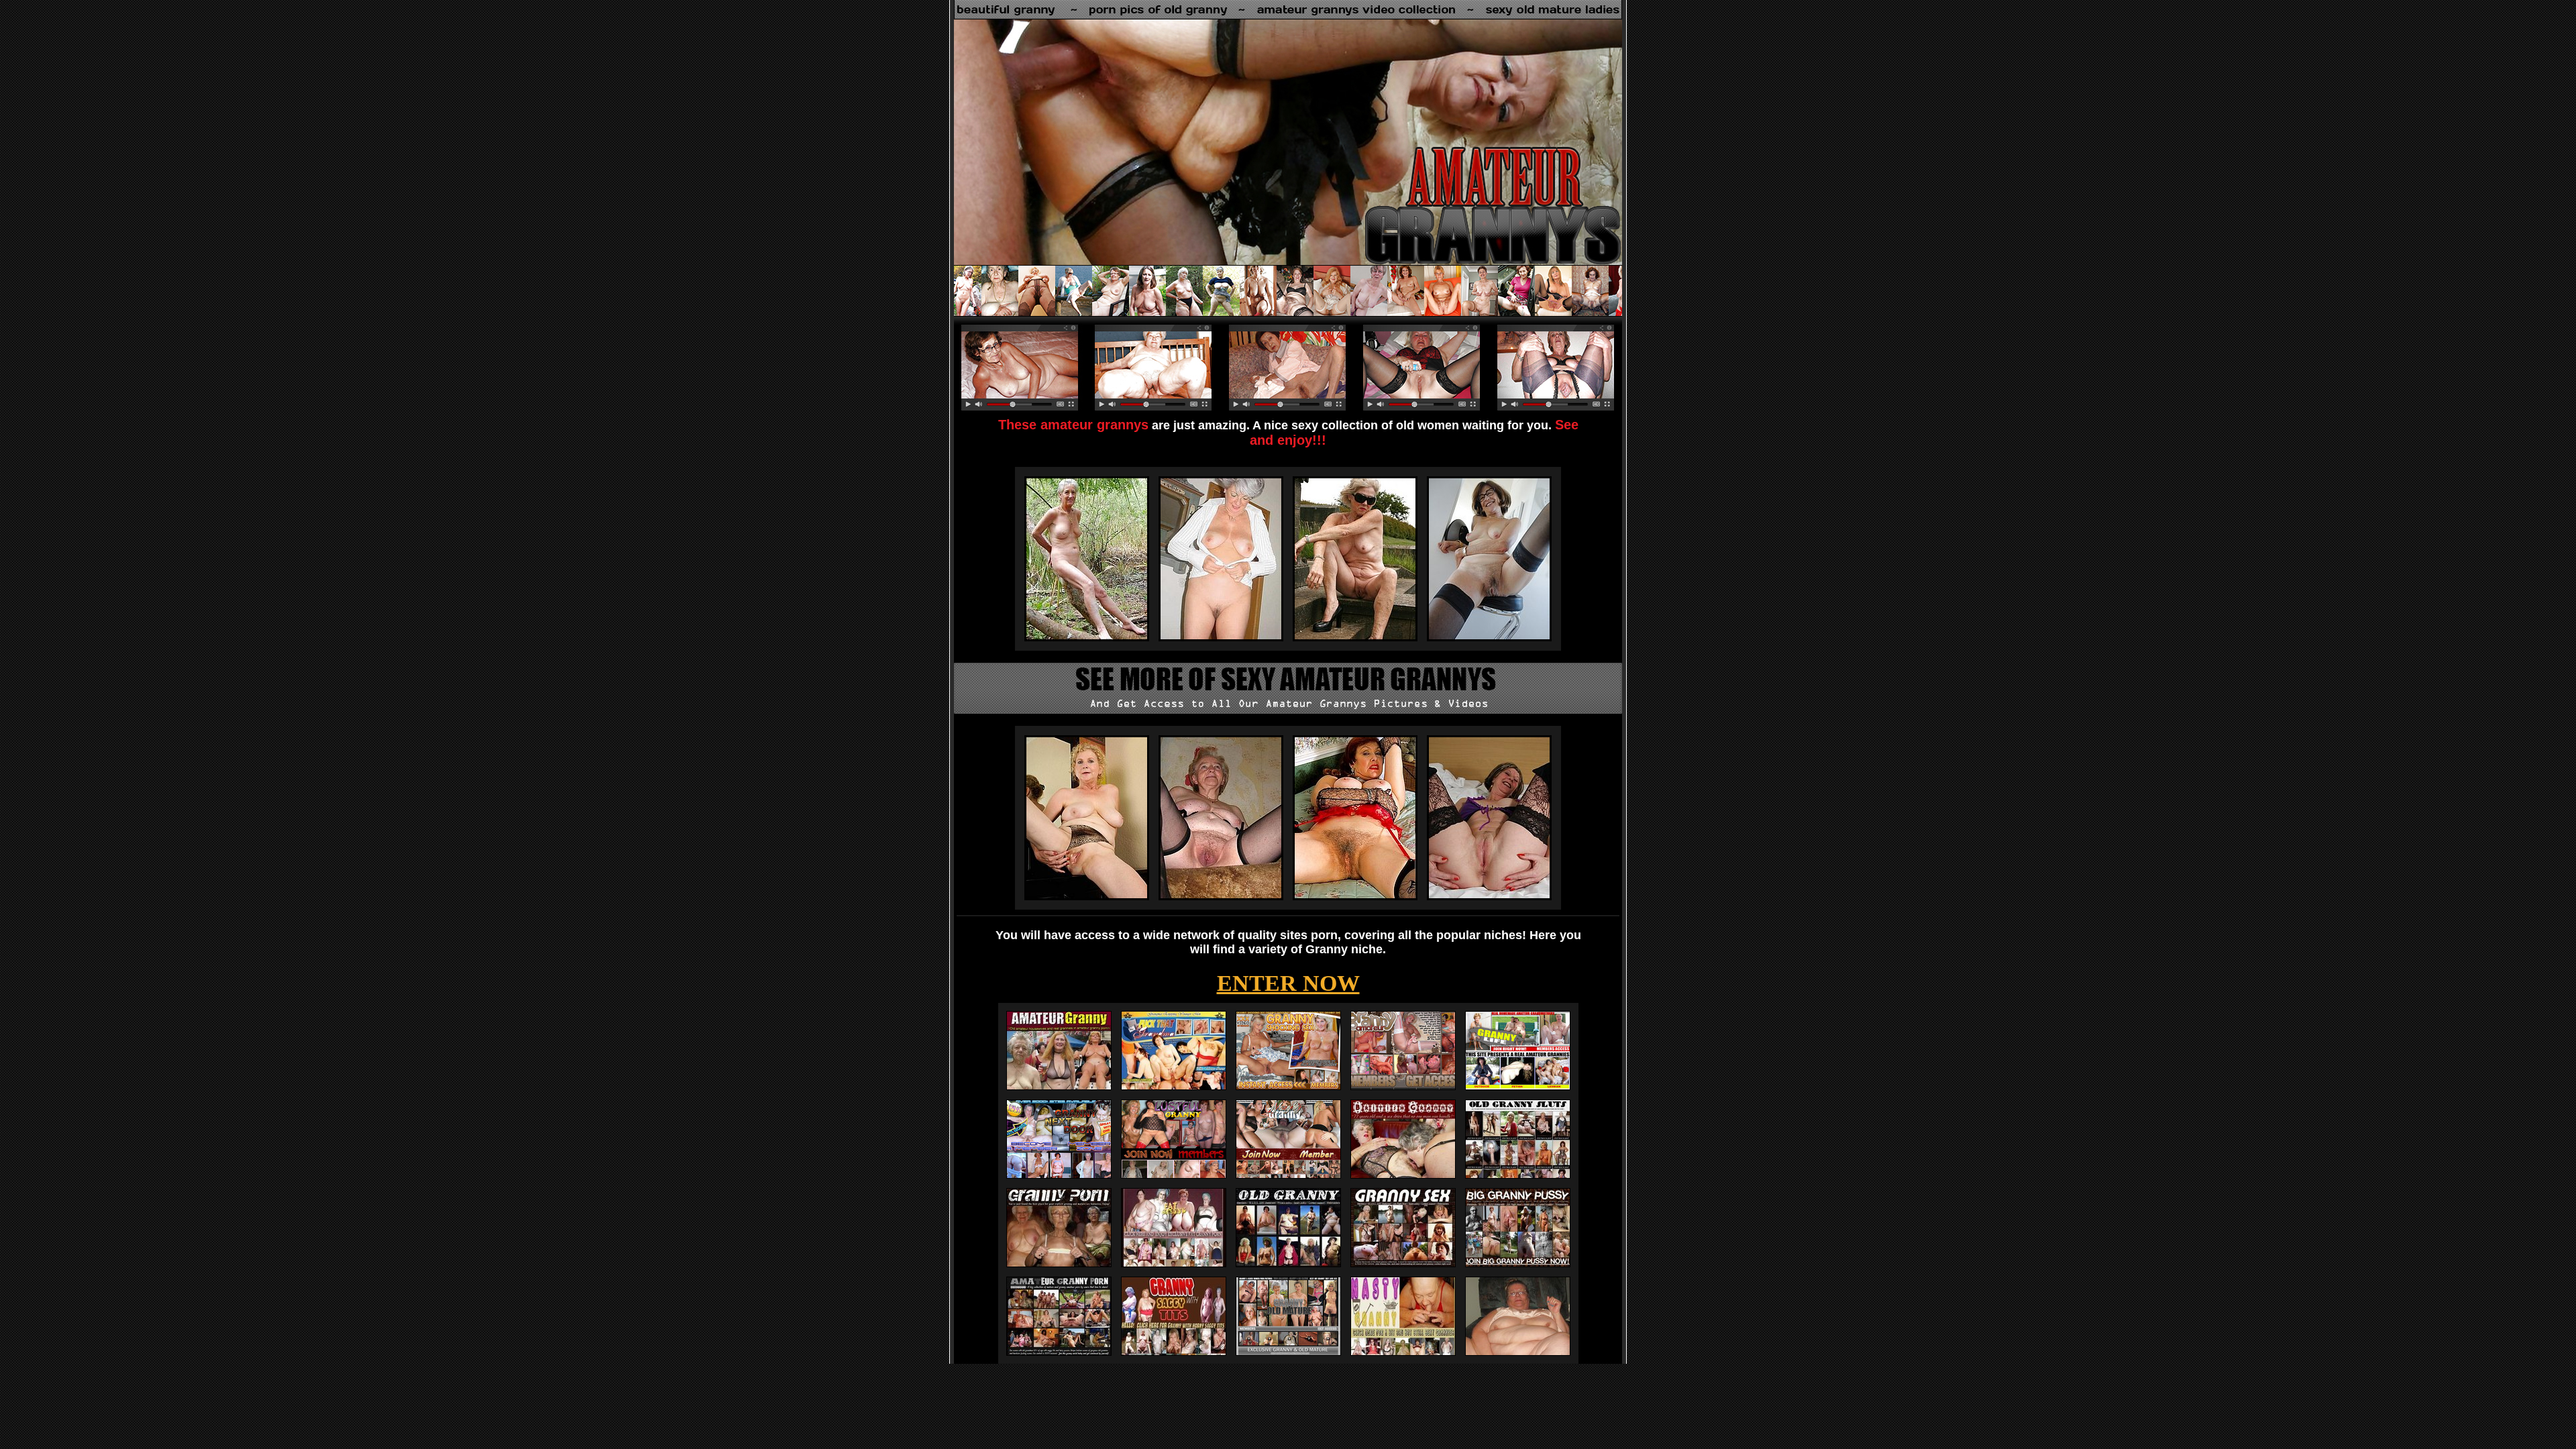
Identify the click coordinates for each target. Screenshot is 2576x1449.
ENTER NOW (1288, 983)
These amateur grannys (1073, 425)
